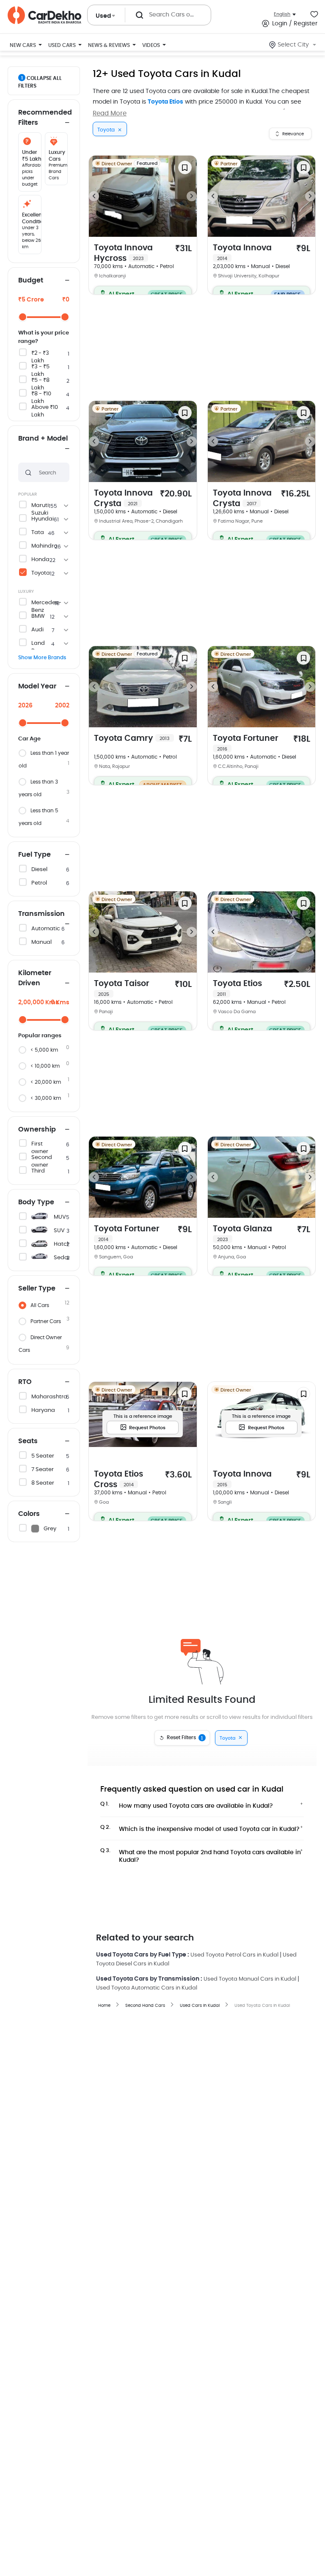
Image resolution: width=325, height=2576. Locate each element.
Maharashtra (49, 1397)
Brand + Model (43, 438)
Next (192, 196)
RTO (25, 1382)
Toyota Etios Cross (118, 1480)
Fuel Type (34, 855)
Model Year (37, 686)
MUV (60, 1217)
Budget (31, 280)
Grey (50, 1529)
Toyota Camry (132, 739)
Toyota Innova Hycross (123, 253)
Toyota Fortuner (246, 743)
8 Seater (43, 1483)
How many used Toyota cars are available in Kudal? (187, 1805)
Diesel (39, 870)
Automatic (46, 929)
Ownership (37, 1129)
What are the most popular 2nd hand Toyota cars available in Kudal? (201, 1854)
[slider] (23, 317)
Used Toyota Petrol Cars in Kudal (234, 1955)
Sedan (63, 1258)
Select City (293, 45)
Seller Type (37, 1288)
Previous (94, 196)
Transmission (41, 914)
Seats (28, 1441)
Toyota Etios (165, 102)
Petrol (39, 883)
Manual (41, 942)
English (282, 14)
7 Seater (43, 1470)
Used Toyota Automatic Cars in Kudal (147, 1988)
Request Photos (147, 1428)
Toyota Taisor (122, 988)
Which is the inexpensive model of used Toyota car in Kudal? (200, 1828)
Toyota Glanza (242, 1233)
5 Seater (43, 1456)
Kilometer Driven (35, 978)
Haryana (43, 1410)
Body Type (36, 1202)
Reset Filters (185, 1738)
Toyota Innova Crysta (123, 499)
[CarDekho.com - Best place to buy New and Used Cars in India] (44, 15)
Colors (29, 1514)
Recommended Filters (44, 118)
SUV (59, 1231)
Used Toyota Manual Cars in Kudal (250, 1979)
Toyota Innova (242, 252)
